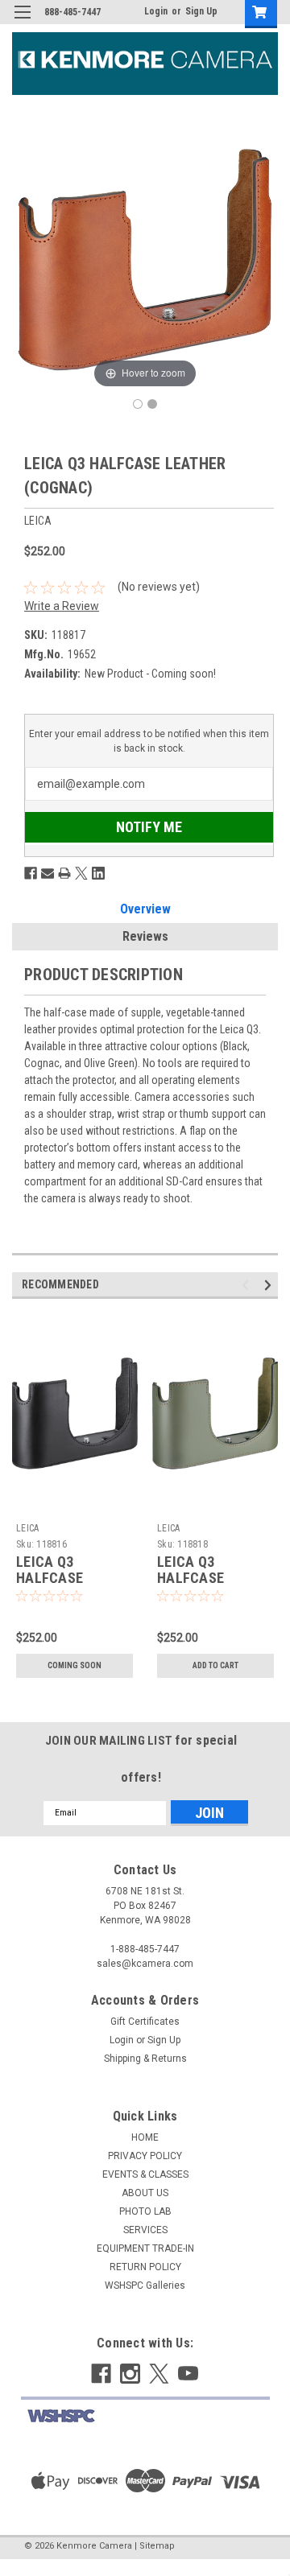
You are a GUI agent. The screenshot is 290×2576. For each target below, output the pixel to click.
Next (270, 1285)
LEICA (27, 1528)
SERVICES (145, 2230)
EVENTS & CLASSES (145, 2174)
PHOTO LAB (145, 2211)
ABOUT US (145, 2193)
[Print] (64, 873)
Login (156, 11)
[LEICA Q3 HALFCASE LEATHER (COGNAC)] (138, 404)
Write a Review (62, 606)
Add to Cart (215, 1665)
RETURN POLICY (145, 2267)
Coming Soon (75, 1665)
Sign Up (201, 11)
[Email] (48, 873)
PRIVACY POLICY (145, 2156)
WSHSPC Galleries (145, 2285)
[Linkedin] (98, 873)
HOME (145, 2137)
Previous (248, 1285)
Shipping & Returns (145, 2059)
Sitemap (157, 2546)
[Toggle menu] (22, 22)
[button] (145, 2416)
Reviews (145, 936)
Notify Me (149, 827)
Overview (145, 909)
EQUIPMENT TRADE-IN (145, 2248)
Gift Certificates (145, 2022)
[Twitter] (81, 873)
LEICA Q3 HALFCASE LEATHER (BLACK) (72, 1579)
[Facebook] (31, 873)
